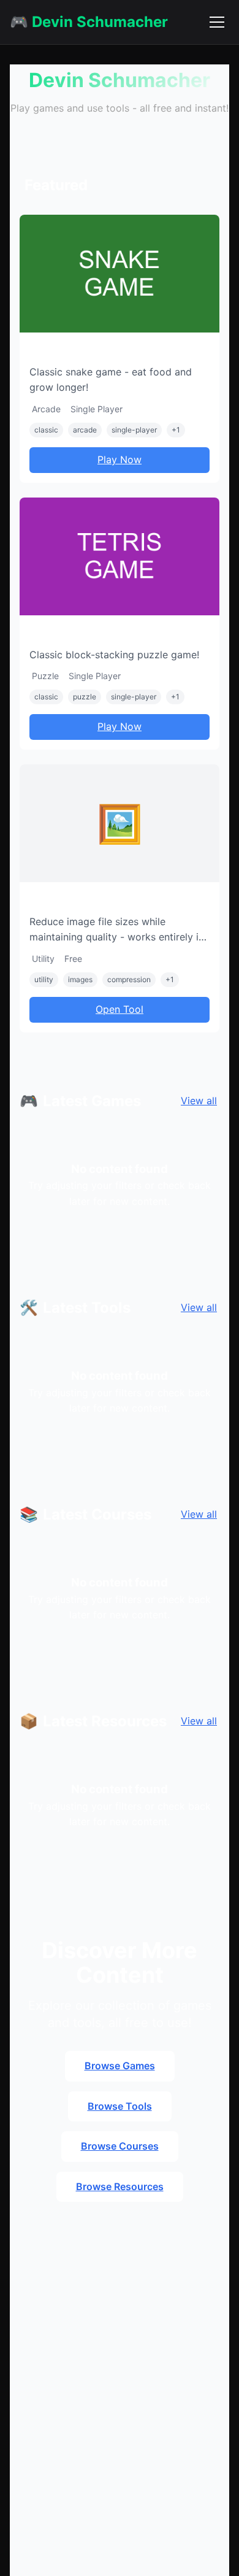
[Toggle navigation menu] (217, 22)
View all (199, 1101)
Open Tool (120, 1009)
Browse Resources (120, 2186)
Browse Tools (120, 2106)
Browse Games (120, 2066)
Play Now (120, 459)
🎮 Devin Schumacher (89, 22)
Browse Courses (120, 2146)
